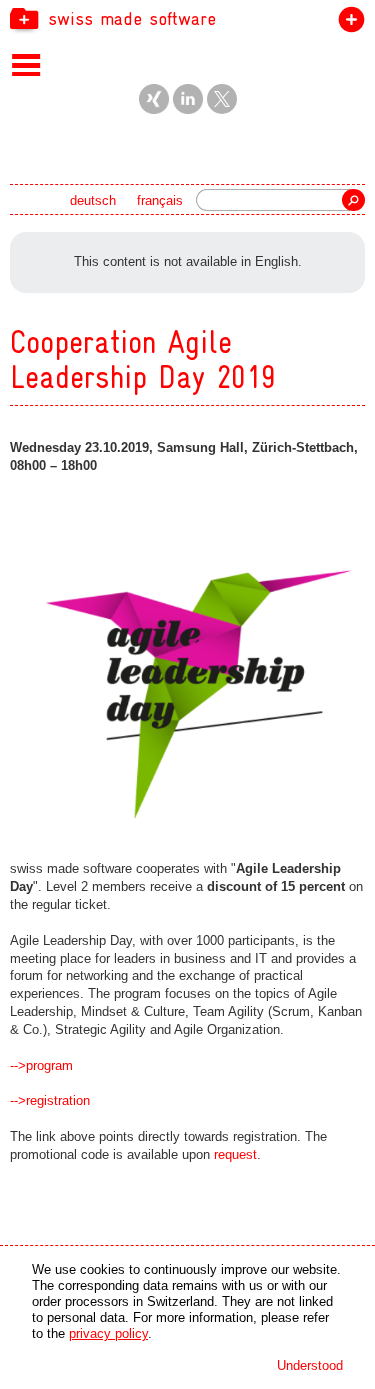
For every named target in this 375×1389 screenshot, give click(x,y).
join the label (347, 23)
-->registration (50, 1100)
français (160, 200)
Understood (310, 1365)
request (235, 1154)
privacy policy (108, 1333)
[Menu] (26, 64)
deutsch (93, 200)
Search (353, 200)
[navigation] (187, 18)
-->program (41, 1065)
